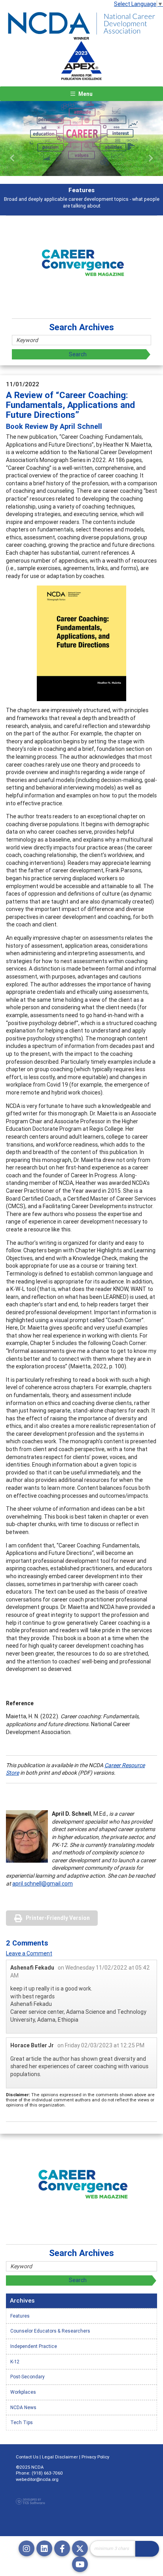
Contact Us (27, 2457)
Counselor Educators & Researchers (50, 2331)
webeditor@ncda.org (37, 2479)
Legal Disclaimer (60, 2457)
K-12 (15, 2362)
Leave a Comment (29, 1953)
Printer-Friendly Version (58, 1918)
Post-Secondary (27, 2377)
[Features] (81, 138)
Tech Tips (22, 2422)
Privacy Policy (95, 2457)
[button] (12, 158)
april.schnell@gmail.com (43, 1884)
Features (20, 2316)
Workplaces (23, 2392)
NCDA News (23, 2407)
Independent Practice (34, 2346)
